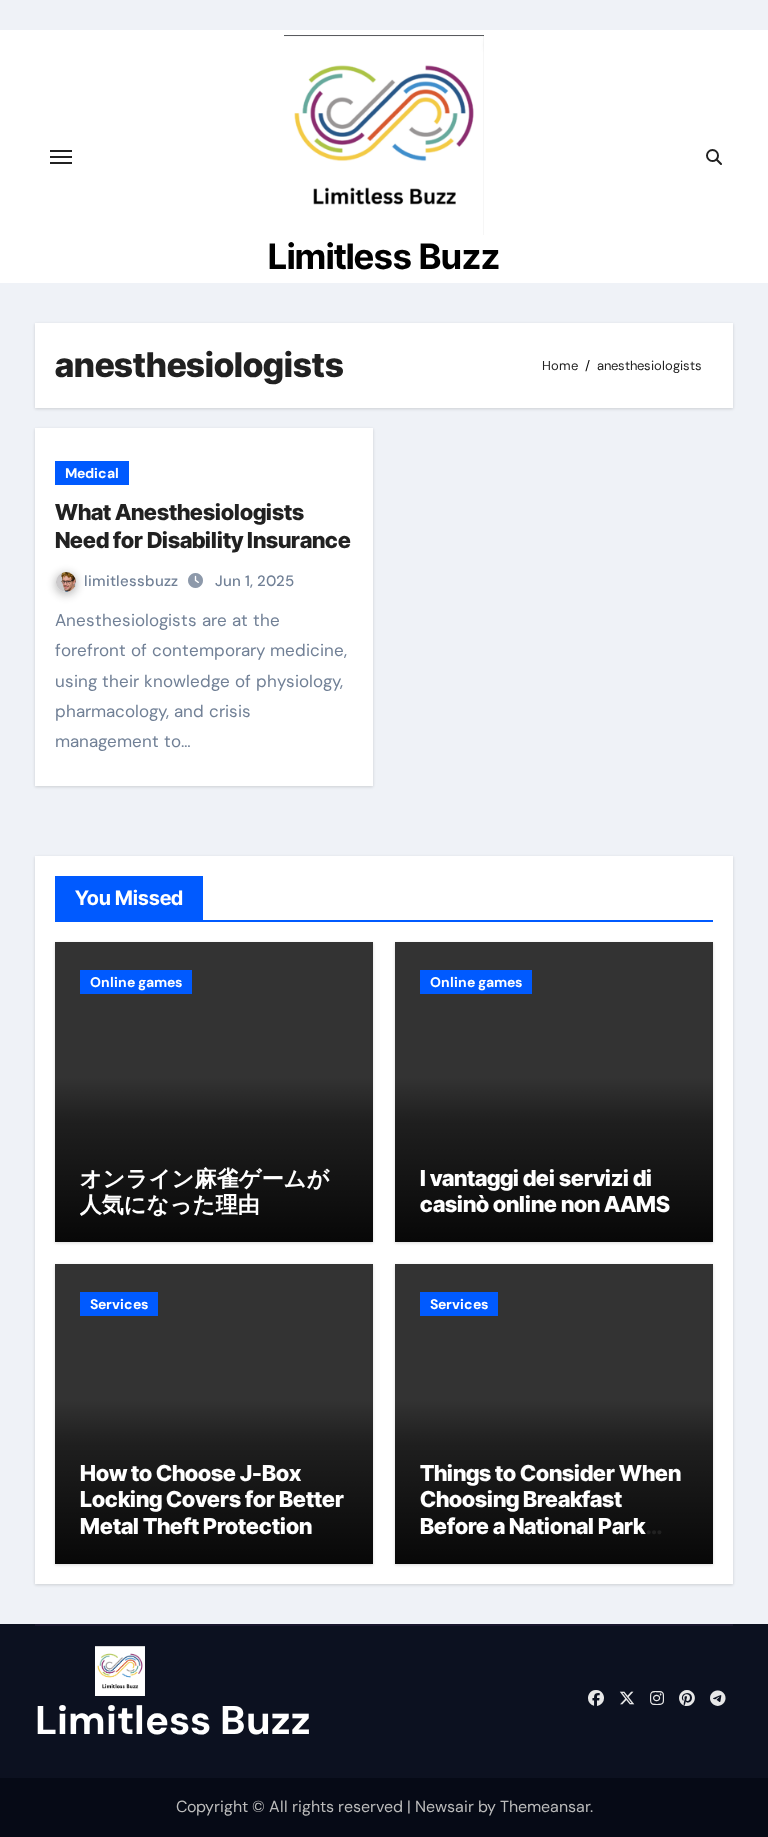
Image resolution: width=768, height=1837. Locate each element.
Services (119, 1304)
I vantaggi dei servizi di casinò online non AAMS (545, 1191)
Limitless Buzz (384, 256)
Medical (92, 473)
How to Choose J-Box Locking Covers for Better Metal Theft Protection (212, 1499)
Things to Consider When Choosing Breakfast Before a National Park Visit (550, 1512)
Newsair (444, 1806)
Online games (136, 982)
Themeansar (545, 1806)
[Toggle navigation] (61, 157)
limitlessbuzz (133, 581)
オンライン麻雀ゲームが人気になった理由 (205, 1191)
